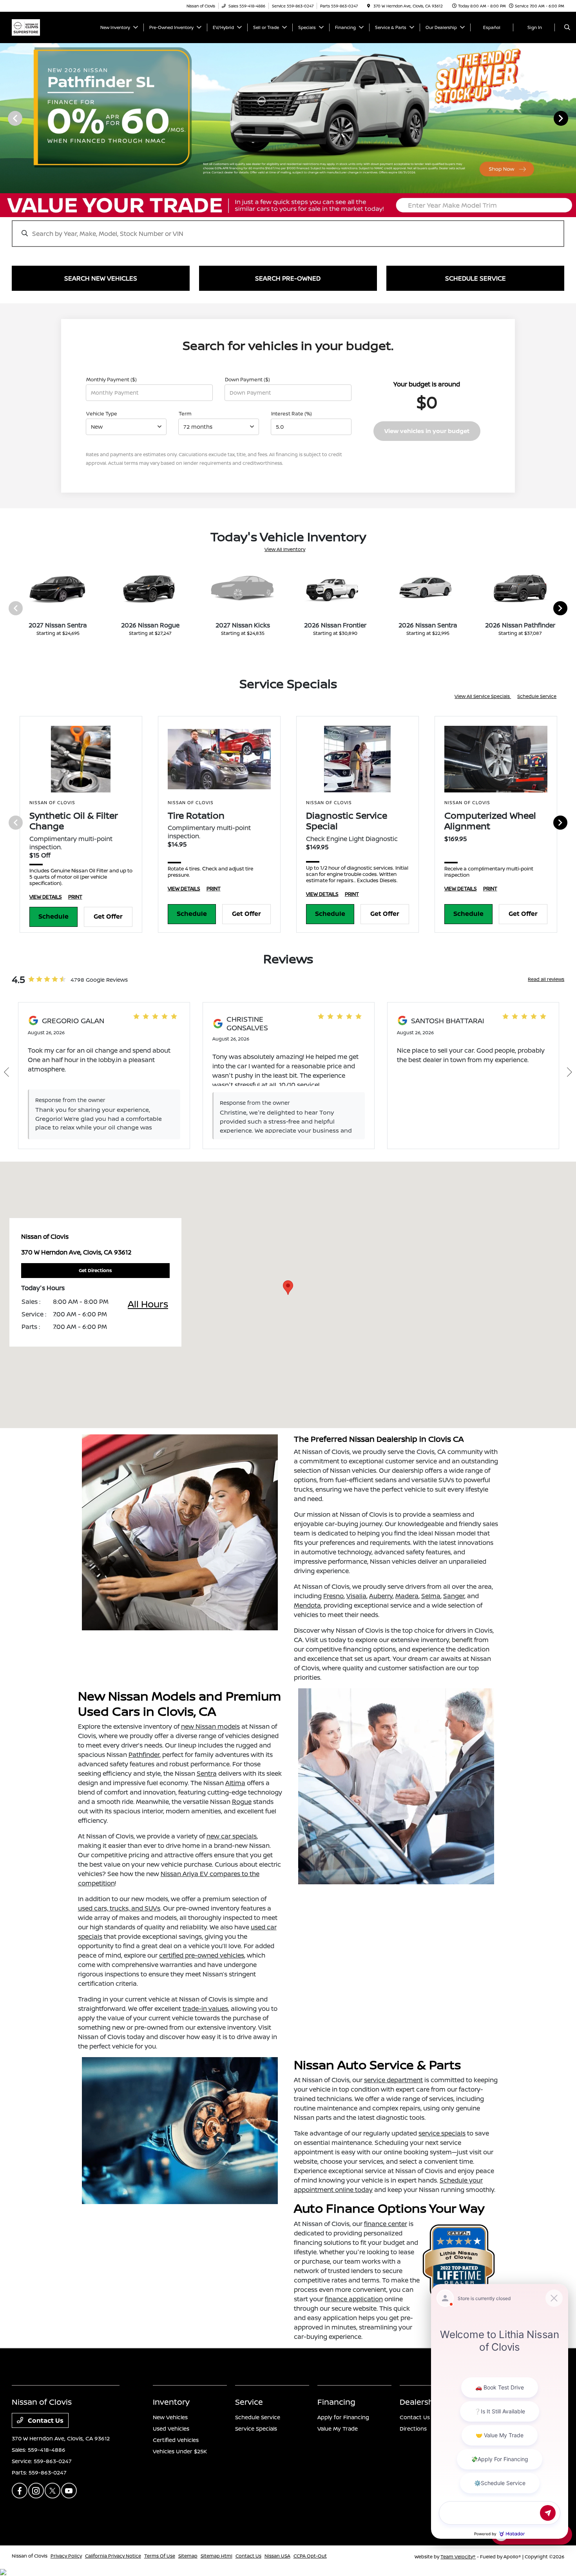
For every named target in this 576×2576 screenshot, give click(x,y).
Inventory (171, 2402)
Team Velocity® (458, 2557)
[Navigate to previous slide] (6, 118)
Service (249, 2402)
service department (393, 2080)
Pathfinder (144, 1755)
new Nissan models (210, 1726)
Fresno (333, 1596)
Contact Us (45, 2420)
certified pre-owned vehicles (202, 1955)
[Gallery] (288, 118)
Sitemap (188, 2556)
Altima (235, 1783)
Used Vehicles (171, 2428)
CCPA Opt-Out (310, 2556)
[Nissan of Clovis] (26, 27)
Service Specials (256, 2428)
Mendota (307, 1605)
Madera (407, 1596)
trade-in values (205, 2009)
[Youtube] (69, 2491)
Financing (336, 2402)
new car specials (232, 1836)
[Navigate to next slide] (570, 118)
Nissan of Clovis (30, 2556)
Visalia (356, 1596)
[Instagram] (36, 2491)
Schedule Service (537, 696)
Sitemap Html (216, 2556)
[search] (567, 27)
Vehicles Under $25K (180, 2451)
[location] (369, 6)
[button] (288, 1288)
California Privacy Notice (113, 2556)
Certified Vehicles (176, 2440)
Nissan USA (277, 2556)
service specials (442, 2133)
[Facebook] (20, 2491)
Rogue (242, 1802)
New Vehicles (170, 2417)
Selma (431, 1596)
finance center (386, 2224)
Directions (413, 2428)
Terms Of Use (160, 2556)
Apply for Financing (343, 2417)
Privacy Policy (66, 2556)
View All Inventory (285, 549)
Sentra (207, 1773)
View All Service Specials (483, 696)
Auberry (381, 1596)
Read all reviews (546, 979)
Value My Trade (338, 2428)
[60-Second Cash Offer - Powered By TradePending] (288, 205)
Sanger (454, 1596)
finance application (354, 2299)
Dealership (420, 2402)
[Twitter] (53, 2491)
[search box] (288, 230)
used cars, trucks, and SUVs (119, 1908)
